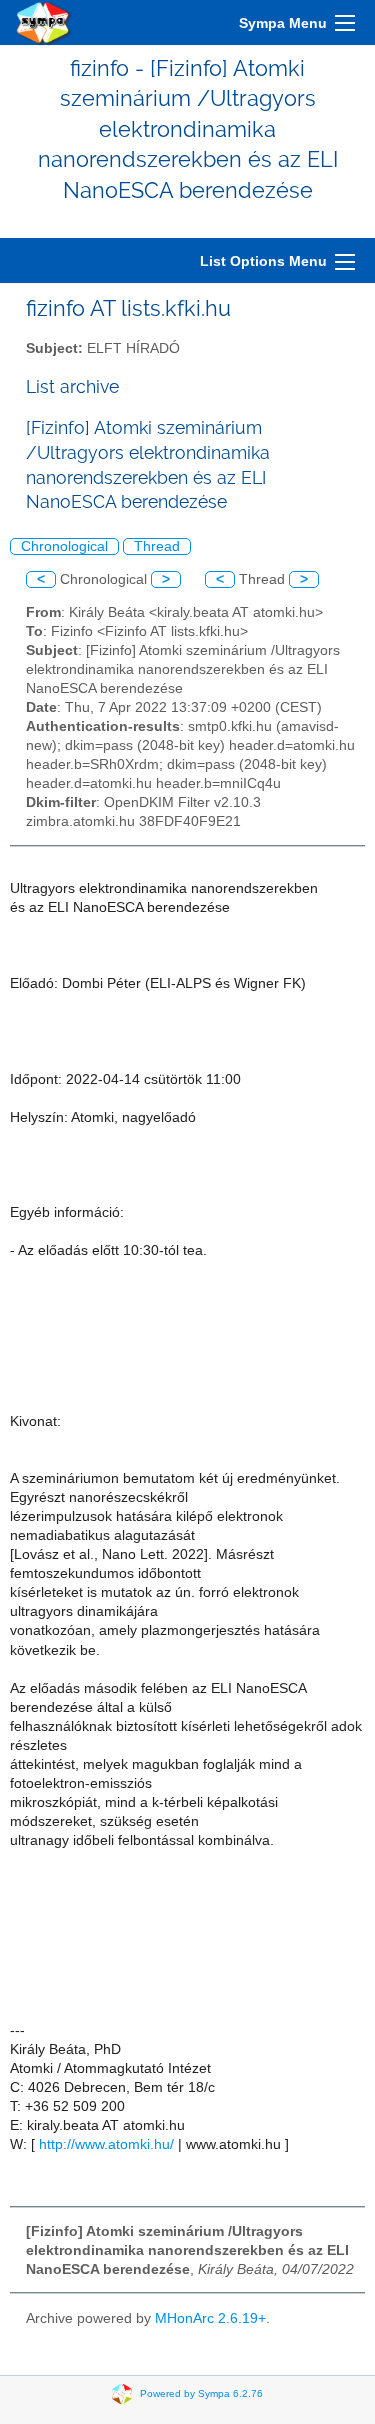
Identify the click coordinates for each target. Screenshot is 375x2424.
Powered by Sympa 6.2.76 (201, 2393)
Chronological (64, 546)
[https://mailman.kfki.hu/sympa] (44, 22)
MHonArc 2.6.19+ (210, 2318)
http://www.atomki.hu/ (106, 2144)
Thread (157, 546)
